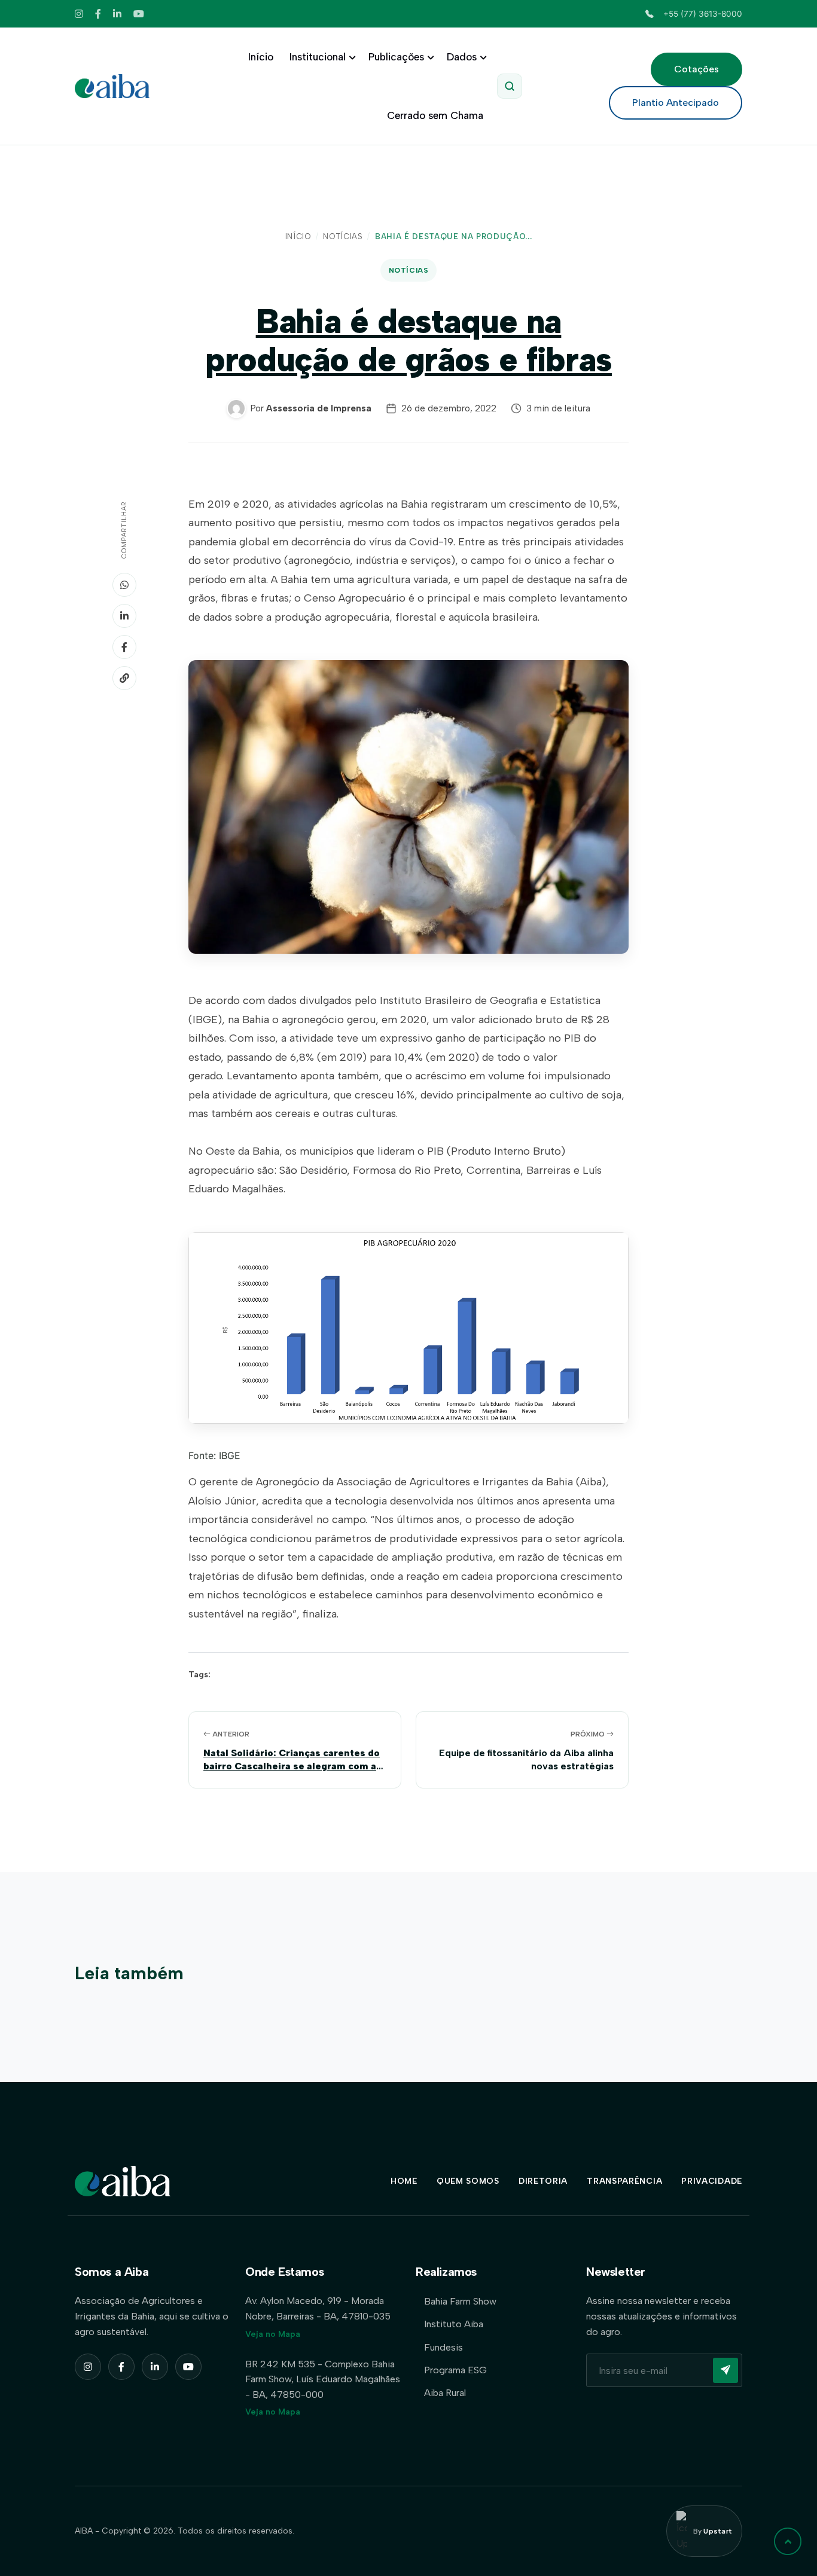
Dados (462, 57)
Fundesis (443, 2347)
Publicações (396, 57)
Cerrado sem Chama (435, 115)
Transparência (624, 2181)
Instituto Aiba (454, 2324)
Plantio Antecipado (676, 103)
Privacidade (712, 2181)
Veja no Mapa (273, 2334)
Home (404, 2181)
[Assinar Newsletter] (725, 2370)
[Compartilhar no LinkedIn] (124, 616)
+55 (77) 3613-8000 (703, 14)
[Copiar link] (124, 678)
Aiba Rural (445, 2393)
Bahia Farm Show (460, 2301)
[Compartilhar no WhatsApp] (124, 585)
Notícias (343, 236)
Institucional (318, 57)
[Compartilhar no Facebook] (124, 647)
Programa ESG (455, 2370)
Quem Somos (468, 2181)
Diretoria (543, 2181)
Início (261, 57)
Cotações (696, 69)
